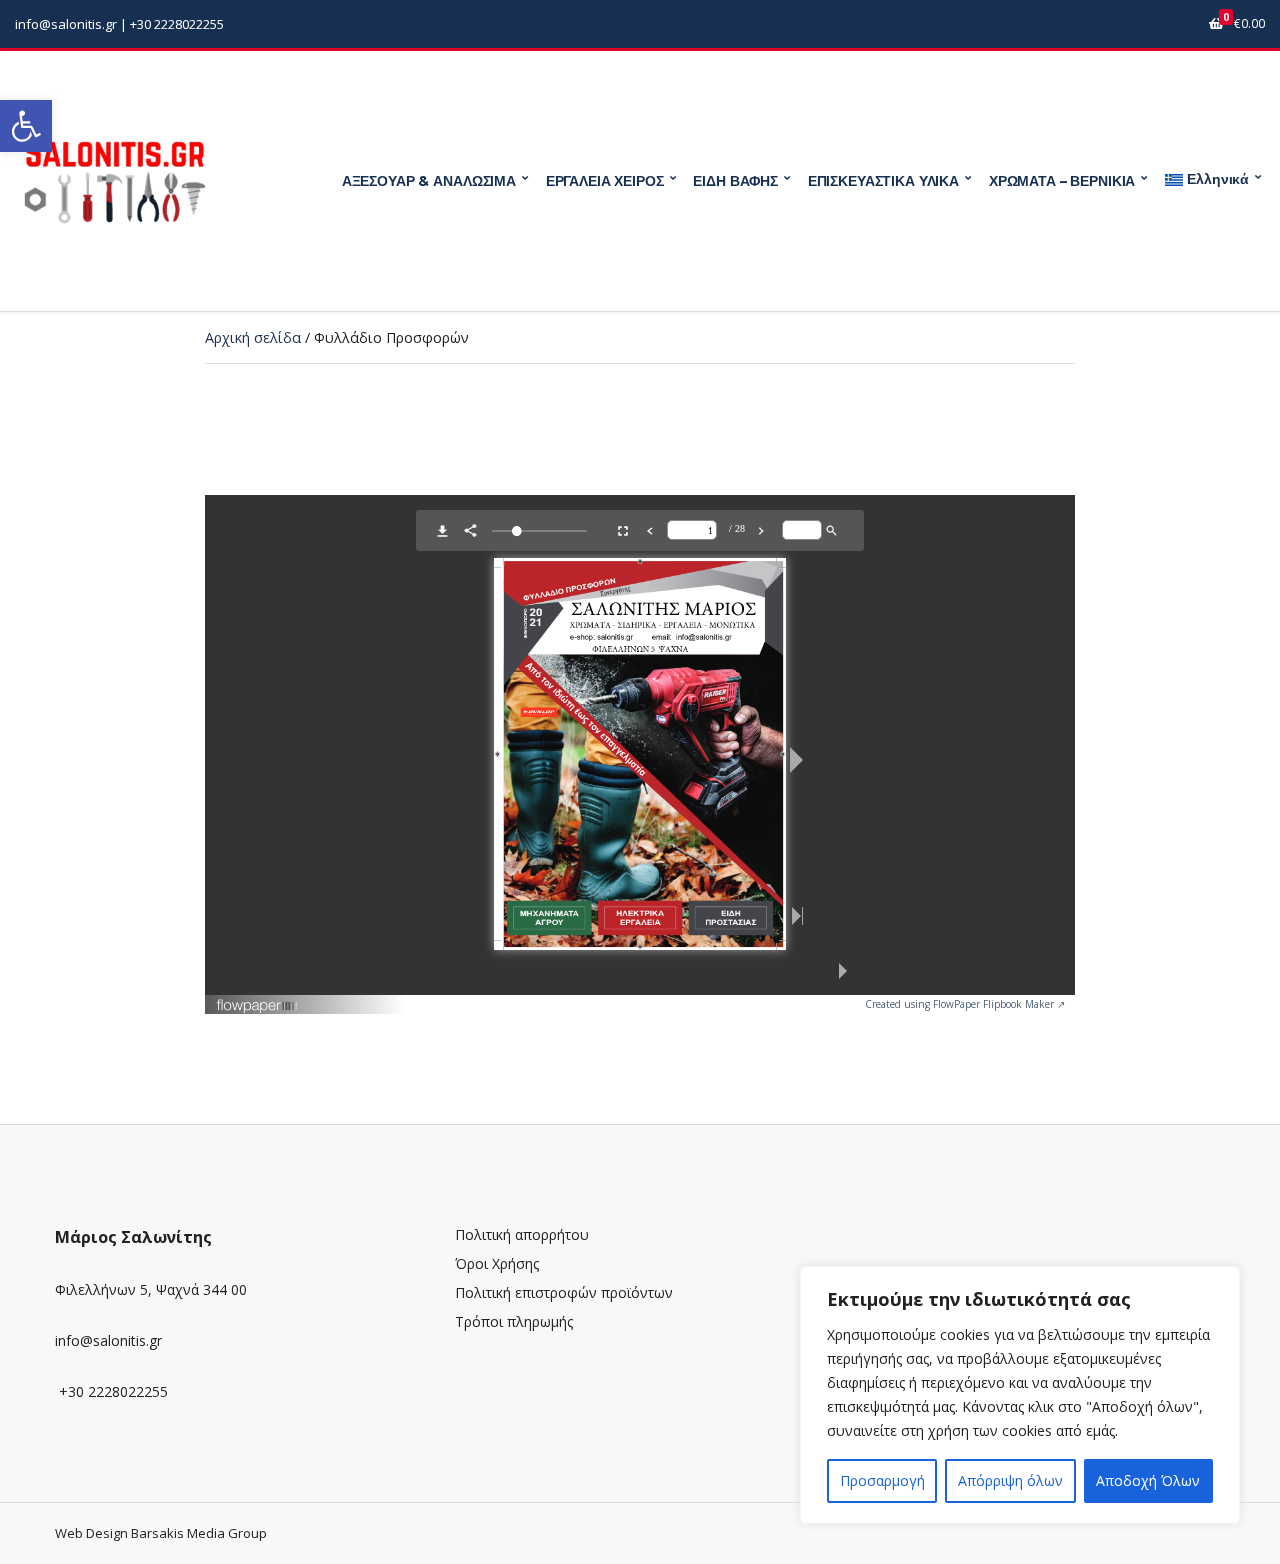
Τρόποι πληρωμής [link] (514, 1321)
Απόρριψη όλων (1010, 1480)
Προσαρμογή (882, 1480)
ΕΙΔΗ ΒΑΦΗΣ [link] (735, 181)
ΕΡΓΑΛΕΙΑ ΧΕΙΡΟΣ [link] (605, 181)
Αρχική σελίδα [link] (253, 337)
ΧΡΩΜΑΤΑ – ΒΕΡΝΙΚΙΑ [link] (1062, 181)
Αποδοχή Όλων (1148, 1480)
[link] (26, 126)
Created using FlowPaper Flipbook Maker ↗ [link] (965, 1004)
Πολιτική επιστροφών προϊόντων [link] (564, 1292)
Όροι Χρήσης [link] (497, 1263)
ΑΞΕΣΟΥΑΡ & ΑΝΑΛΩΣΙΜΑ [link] (429, 181)
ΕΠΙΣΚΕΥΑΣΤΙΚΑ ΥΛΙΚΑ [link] (883, 181)
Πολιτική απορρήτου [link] (522, 1234)
